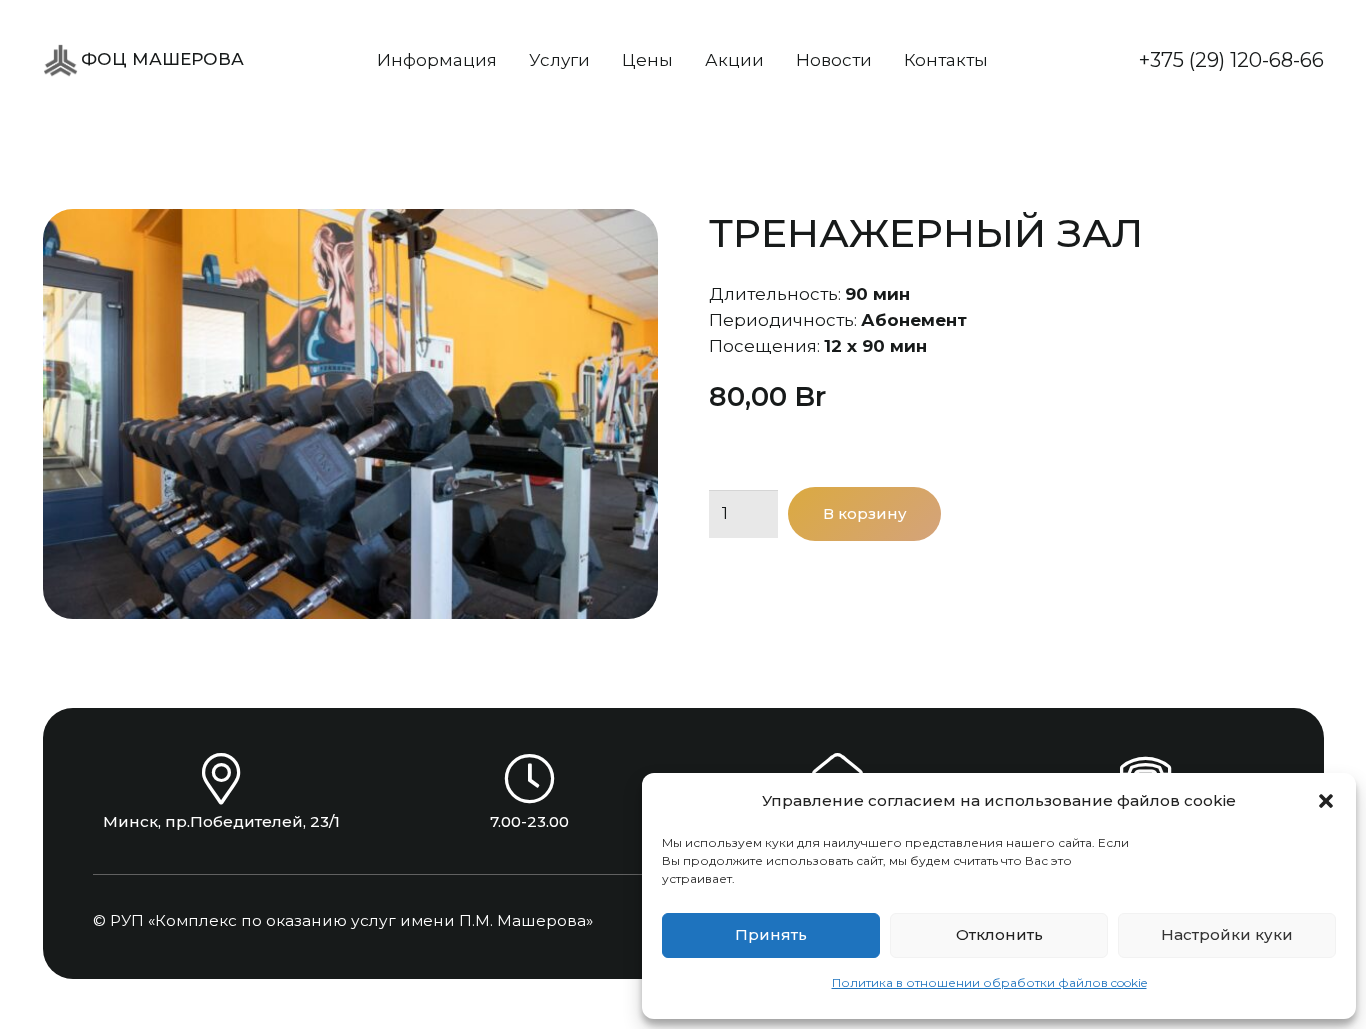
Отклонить (999, 934)
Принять (771, 934)
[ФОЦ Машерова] (60, 60)
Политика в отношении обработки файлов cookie (989, 982)
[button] (1326, 801)
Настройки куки (1227, 934)
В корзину (865, 513)
